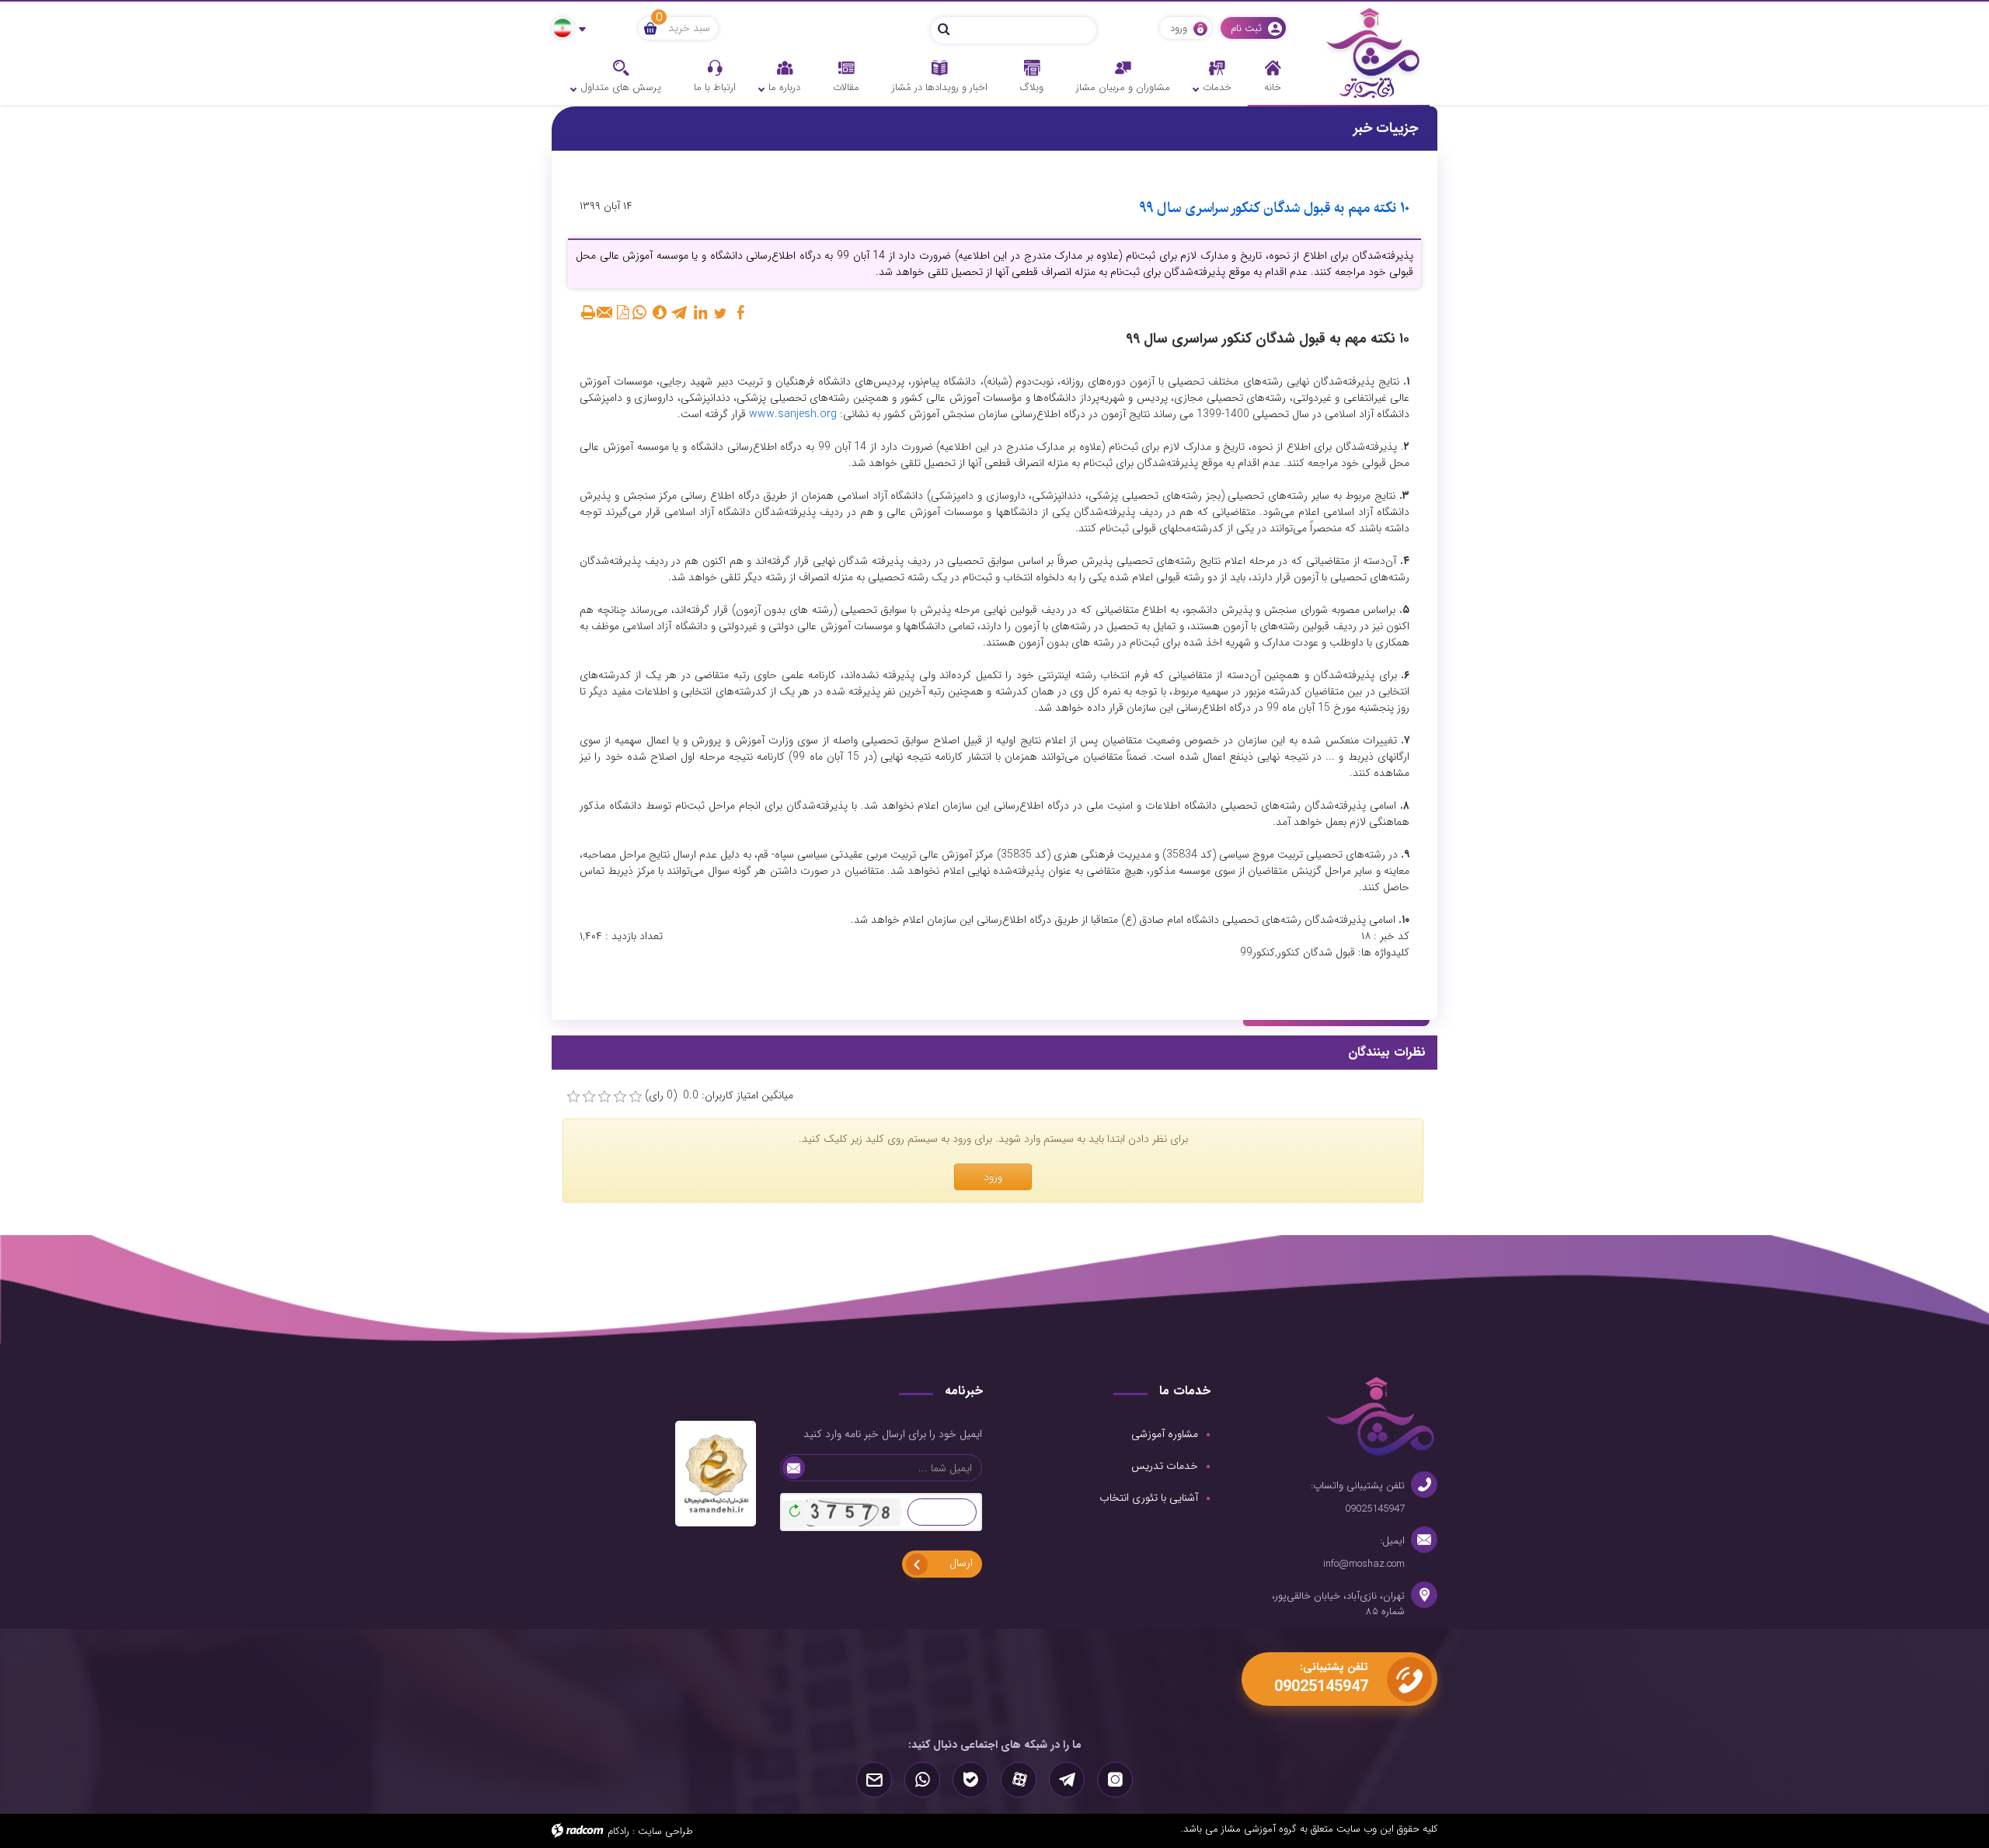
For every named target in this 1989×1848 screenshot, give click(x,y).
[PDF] (622, 312)
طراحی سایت (665, 1831)
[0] (573, 1097)
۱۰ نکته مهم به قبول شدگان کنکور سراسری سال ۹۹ (1274, 208)
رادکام (618, 1831)
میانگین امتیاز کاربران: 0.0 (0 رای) (719, 1096)
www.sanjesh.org (793, 414)
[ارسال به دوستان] (605, 312)
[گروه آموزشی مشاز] (1373, 52)
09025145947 (1375, 1509)
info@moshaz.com (1364, 1564)
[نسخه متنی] (588, 312)
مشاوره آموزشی (1165, 1434)
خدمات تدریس (1165, 1466)
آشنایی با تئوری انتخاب (1149, 1498)
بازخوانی (792, 1507)
